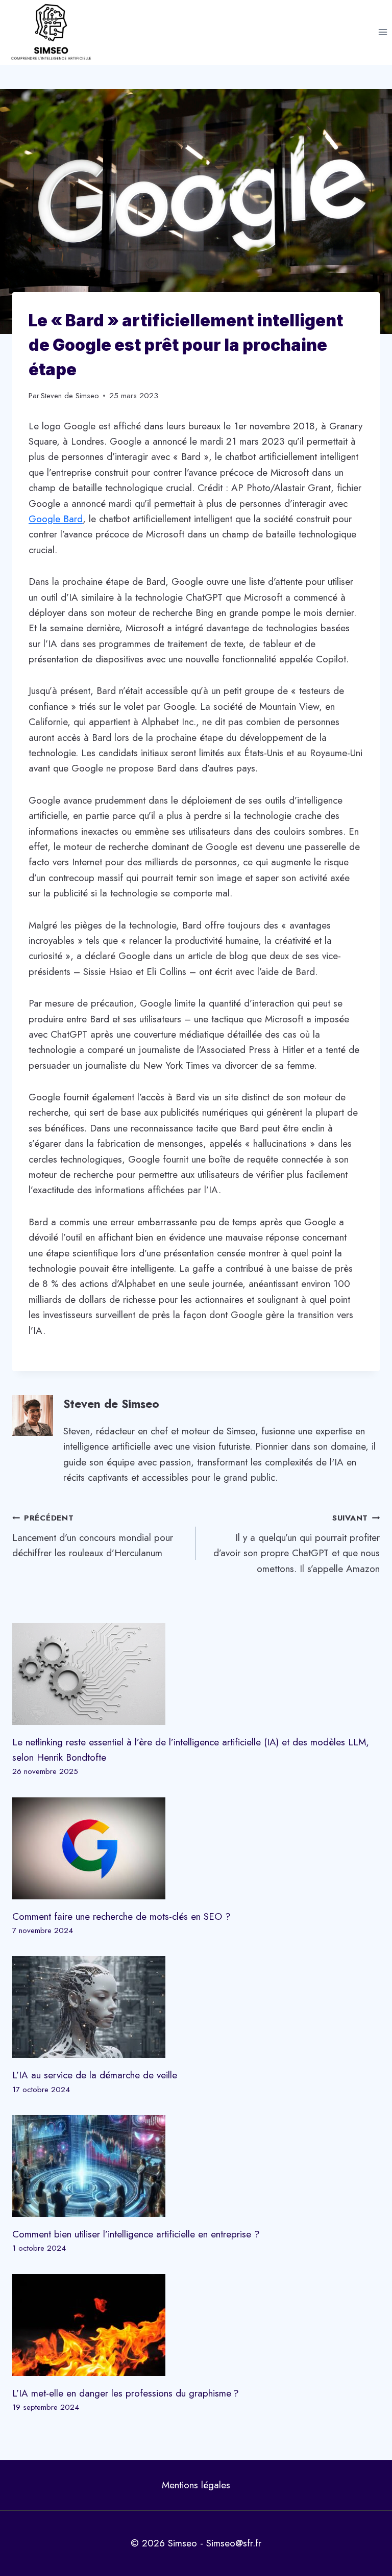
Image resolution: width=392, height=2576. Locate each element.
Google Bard (56, 519)
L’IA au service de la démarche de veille (95, 2075)
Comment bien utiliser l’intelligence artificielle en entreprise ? (136, 2234)
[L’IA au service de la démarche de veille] (196, 2007)
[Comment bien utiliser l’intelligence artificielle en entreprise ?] (196, 2166)
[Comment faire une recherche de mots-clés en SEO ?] (196, 1848)
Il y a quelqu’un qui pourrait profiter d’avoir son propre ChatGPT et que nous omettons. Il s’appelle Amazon (297, 1544)
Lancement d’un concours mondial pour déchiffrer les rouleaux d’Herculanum (93, 1536)
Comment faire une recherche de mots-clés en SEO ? (121, 1916)
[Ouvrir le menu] (383, 32)
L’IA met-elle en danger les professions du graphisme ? (126, 2393)
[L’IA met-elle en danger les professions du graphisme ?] (196, 2325)
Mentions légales (196, 2485)
